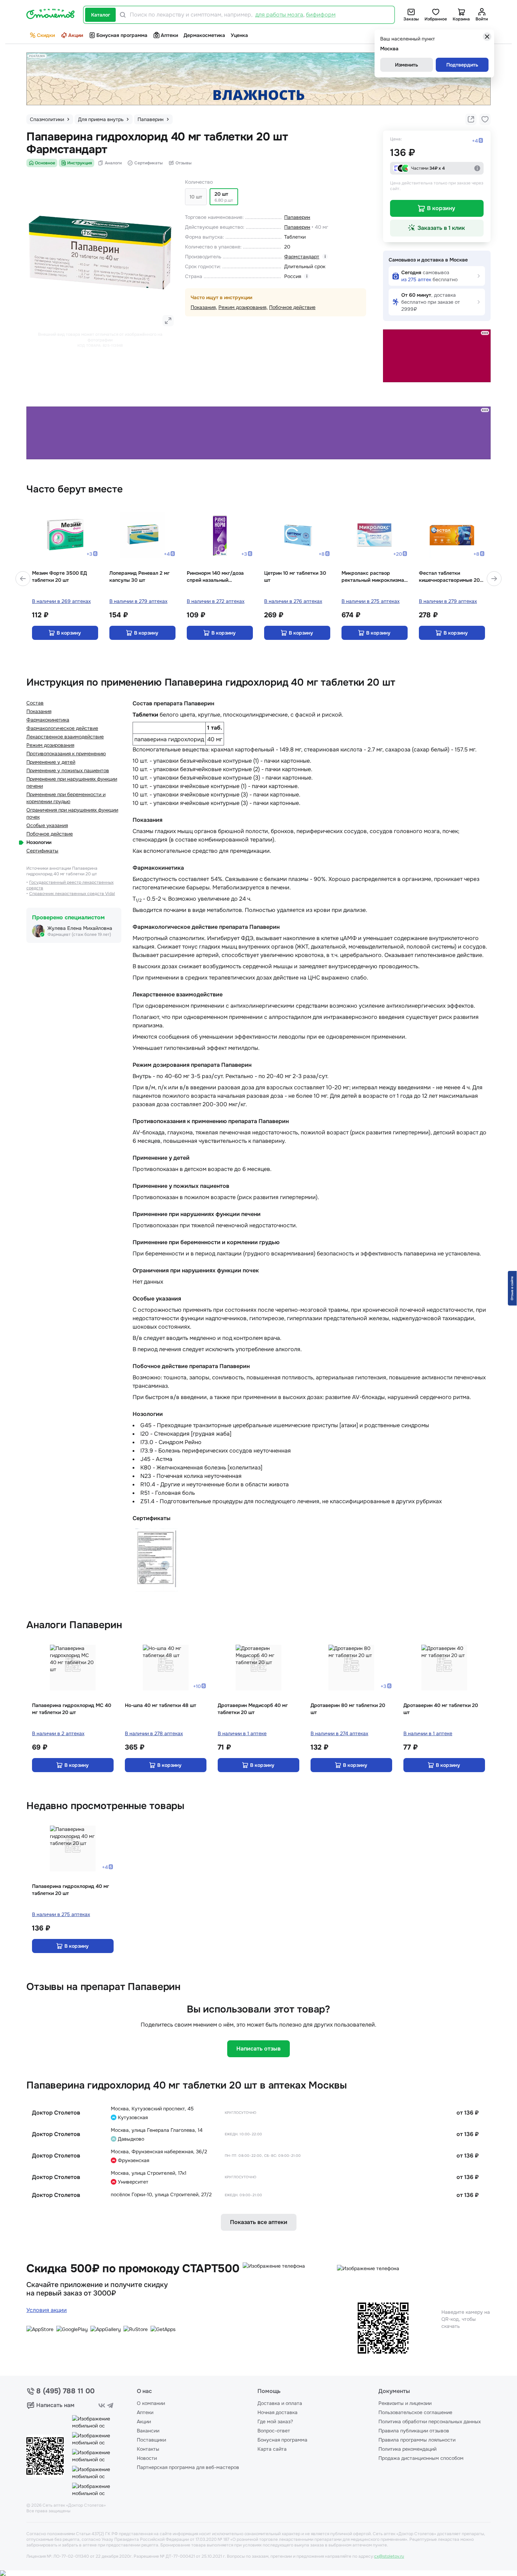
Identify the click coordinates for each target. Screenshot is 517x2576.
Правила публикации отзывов (414, 2431)
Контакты (148, 2449)
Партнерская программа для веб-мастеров (188, 2467)
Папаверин (297, 217)
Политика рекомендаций (407, 2449)
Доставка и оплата (280, 2403)
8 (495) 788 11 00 (65, 2391)
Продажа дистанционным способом (421, 2458)
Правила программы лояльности (417, 2440)
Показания (203, 307)
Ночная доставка (277, 2412)
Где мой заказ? (275, 2421)
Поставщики (151, 2440)
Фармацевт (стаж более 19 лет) (79, 934)
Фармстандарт (302, 257)
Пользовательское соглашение (415, 2412)
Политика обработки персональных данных (430, 2421)
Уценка (239, 35)
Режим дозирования (242, 307)
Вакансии (148, 2431)
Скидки (46, 35)
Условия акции (47, 2310)
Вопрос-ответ (274, 2431)
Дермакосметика (204, 35)
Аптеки (169, 35)
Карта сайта (272, 2449)
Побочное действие (292, 307)
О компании (151, 2403)
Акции (76, 35)
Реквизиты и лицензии (405, 2403)
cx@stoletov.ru (389, 2556)
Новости (147, 2458)
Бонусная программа (122, 35)
